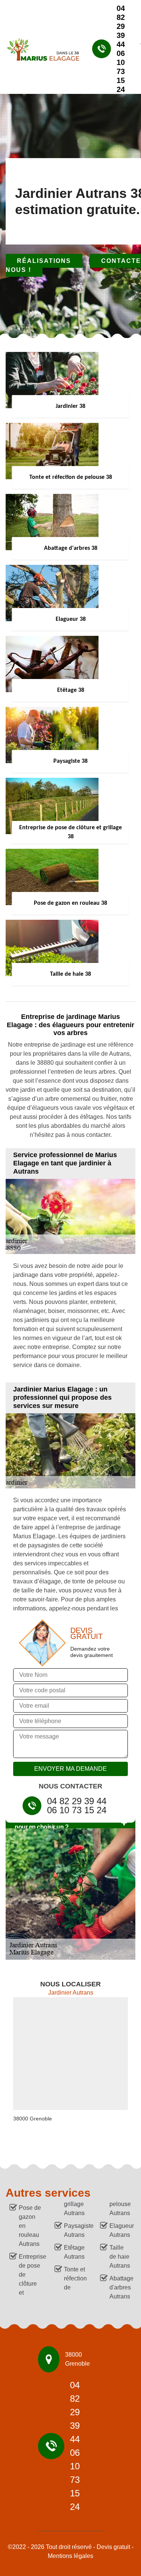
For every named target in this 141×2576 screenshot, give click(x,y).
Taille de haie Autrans (120, 2257)
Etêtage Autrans (74, 2252)
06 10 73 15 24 (121, 71)
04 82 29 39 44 (121, 26)
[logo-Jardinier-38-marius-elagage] (40, 49)
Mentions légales (70, 2556)
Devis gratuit (113, 2547)
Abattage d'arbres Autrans (121, 2287)
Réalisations (44, 261)
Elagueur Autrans (121, 2230)
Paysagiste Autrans (75, 2230)
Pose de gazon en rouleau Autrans (30, 2226)
